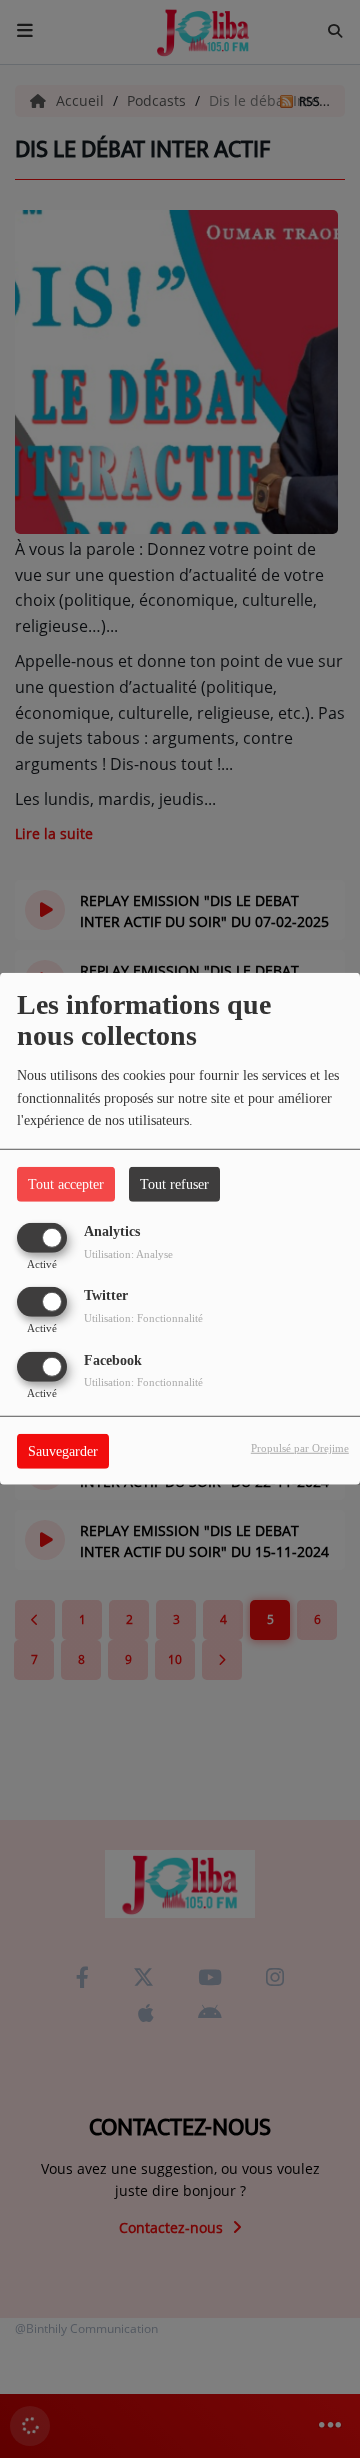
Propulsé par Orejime (300, 1447)
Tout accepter (66, 1184)
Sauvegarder (63, 1450)
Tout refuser (174, 1184)
